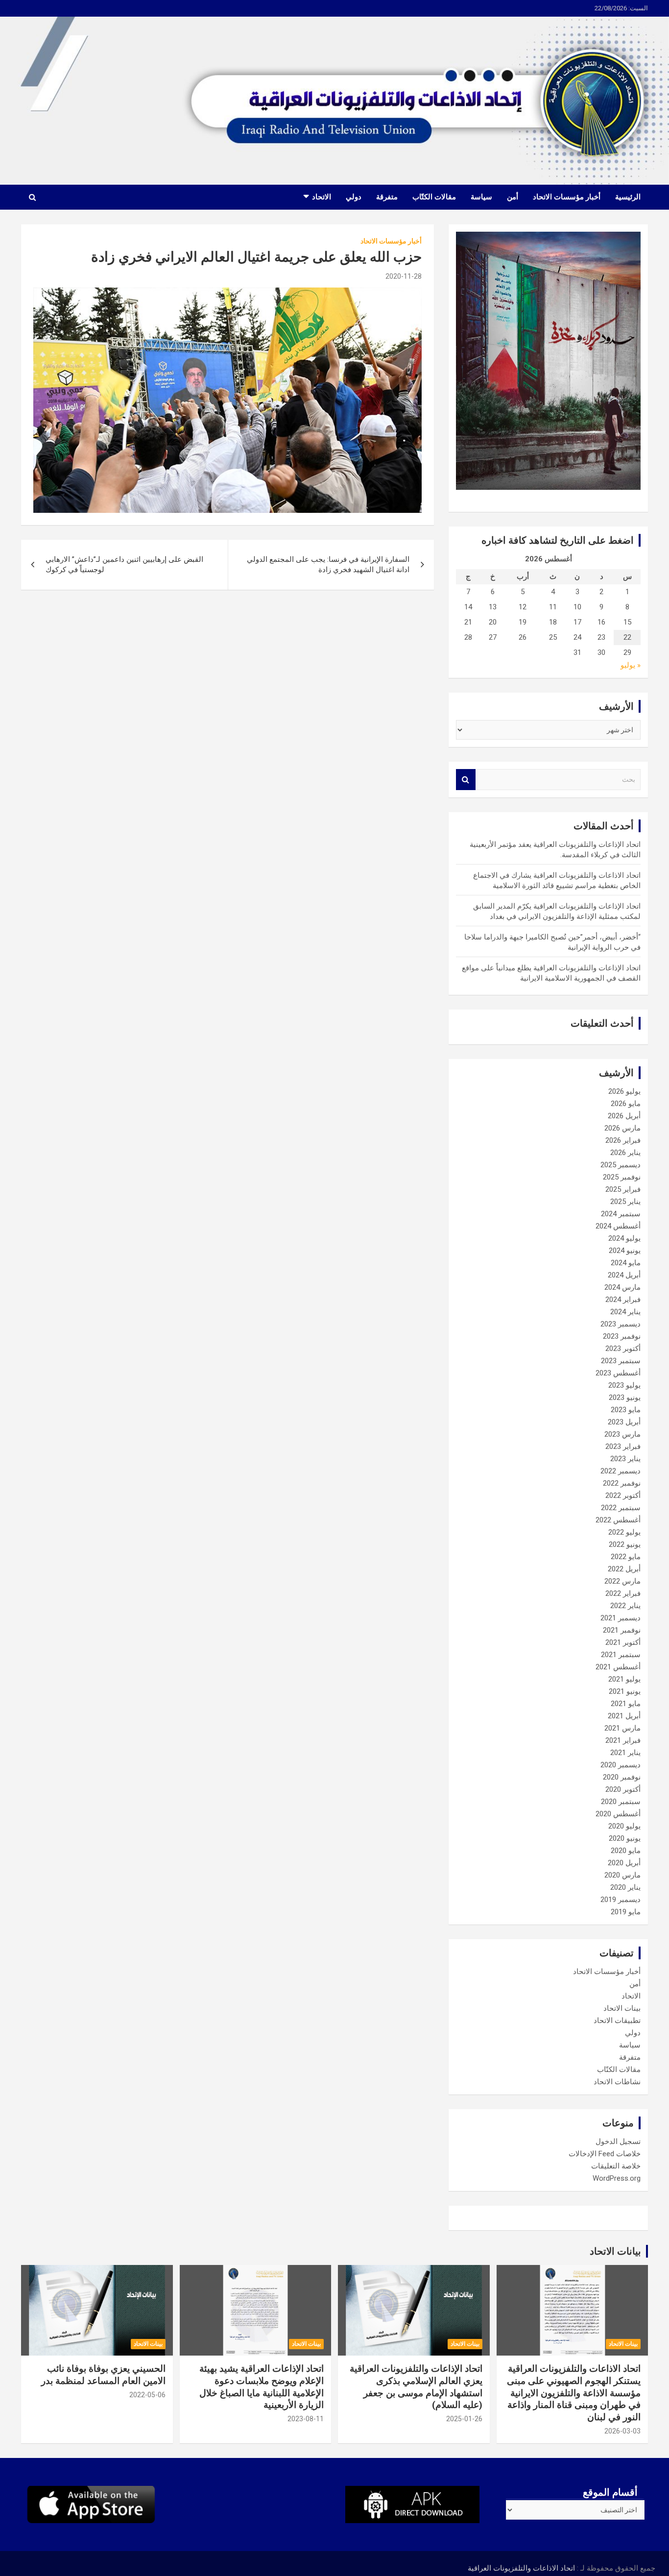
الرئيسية (628, 197)
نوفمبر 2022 (622, 1483)
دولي (354, 197)
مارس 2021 (622, 1728)
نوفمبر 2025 (622, 1177)
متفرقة (387, 197)
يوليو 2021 (624, 1679)
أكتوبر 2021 (623, 1642)
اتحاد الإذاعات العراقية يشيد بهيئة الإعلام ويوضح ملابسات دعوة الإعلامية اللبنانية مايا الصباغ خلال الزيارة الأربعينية (262, 2387)
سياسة (481, 197)
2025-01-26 (464, 2419)
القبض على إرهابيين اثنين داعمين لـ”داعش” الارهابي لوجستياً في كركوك (124, 565)
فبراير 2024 (623, 1300)
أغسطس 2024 (618, 1226)
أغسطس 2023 (618, 1373)
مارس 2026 (622, 1128)
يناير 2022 (625, 1606)
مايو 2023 (626, 1410)
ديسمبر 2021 (621, 1618)
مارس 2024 (622, 1287)
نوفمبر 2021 (622, 1630)
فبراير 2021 (623, 1740)
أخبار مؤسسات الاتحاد (567, 197)
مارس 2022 (622, 1581)
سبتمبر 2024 (621, 1214)
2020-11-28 (404, 276)
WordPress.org (617, 2178)
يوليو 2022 (624, 1532)
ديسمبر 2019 (621, 1900)
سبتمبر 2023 (621, 1361)
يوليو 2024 (624, 1238)
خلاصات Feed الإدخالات (605, 2154)
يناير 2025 (625, 1202)
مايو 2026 (626, 1104)
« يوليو (631, 665)
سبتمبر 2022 (621, 1508)
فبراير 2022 (623, 1593)
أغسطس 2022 (618, 1520)
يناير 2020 (625, 1887)
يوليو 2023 (624, 1385)
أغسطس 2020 (618, 1814)
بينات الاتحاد (622, 2008)
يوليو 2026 (624, 1091)
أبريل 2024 (624, 1275)
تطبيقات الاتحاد (617, 2021)
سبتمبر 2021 (621, 1655)
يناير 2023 (625, 1459)
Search (466, 780)
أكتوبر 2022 (623, 1495)
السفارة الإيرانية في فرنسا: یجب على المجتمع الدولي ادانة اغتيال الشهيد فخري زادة (328, 565)
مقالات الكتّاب (434, 197)
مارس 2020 (622, 1875)
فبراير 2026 (623, 1140)
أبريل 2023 (624, 1422)
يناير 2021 (625, 1753)
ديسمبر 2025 (621, 1165)
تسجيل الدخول (618, 2142)
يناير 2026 (625, 1153)
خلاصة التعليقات (616, 2166)
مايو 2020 (626, 1851)
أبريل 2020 (624, 1863)
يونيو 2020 (625, 1838)
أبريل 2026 (624, 1116)
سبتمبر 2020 (621, 1802)
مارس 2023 (622, 1434)
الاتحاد (322, 197)
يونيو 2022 (625, 1544)
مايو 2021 (626, 1704)
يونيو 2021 (625, 1691)
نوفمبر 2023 (622, 1336)
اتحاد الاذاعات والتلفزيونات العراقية (521, 2568)
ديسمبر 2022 (621, 1471)
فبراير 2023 (623, 1446)
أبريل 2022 (624, 1569)
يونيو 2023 (625, 1397)
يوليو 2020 (624, 1826)
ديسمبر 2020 (621, 1765)
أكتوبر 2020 (623, 1789)
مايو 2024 (626, 1263)
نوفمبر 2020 (622, 1777)
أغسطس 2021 (618, 1667)
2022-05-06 (147, 2395)
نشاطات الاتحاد (617, 2082)
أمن (513, 197)
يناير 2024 (625, 1312)
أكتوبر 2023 (623, 1348)
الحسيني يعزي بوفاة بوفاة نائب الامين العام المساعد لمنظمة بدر (103, 2375)
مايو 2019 (626, 1912)
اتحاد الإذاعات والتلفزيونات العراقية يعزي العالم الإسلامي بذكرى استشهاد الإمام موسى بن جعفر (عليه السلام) (416, 2387)
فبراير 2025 (623, 1189)
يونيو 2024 (625, 1251)
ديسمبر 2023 (621, 1324)
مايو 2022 (626, 1557)
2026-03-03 (622, 2431)
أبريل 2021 (624, 1716)
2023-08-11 (306, 2419)
